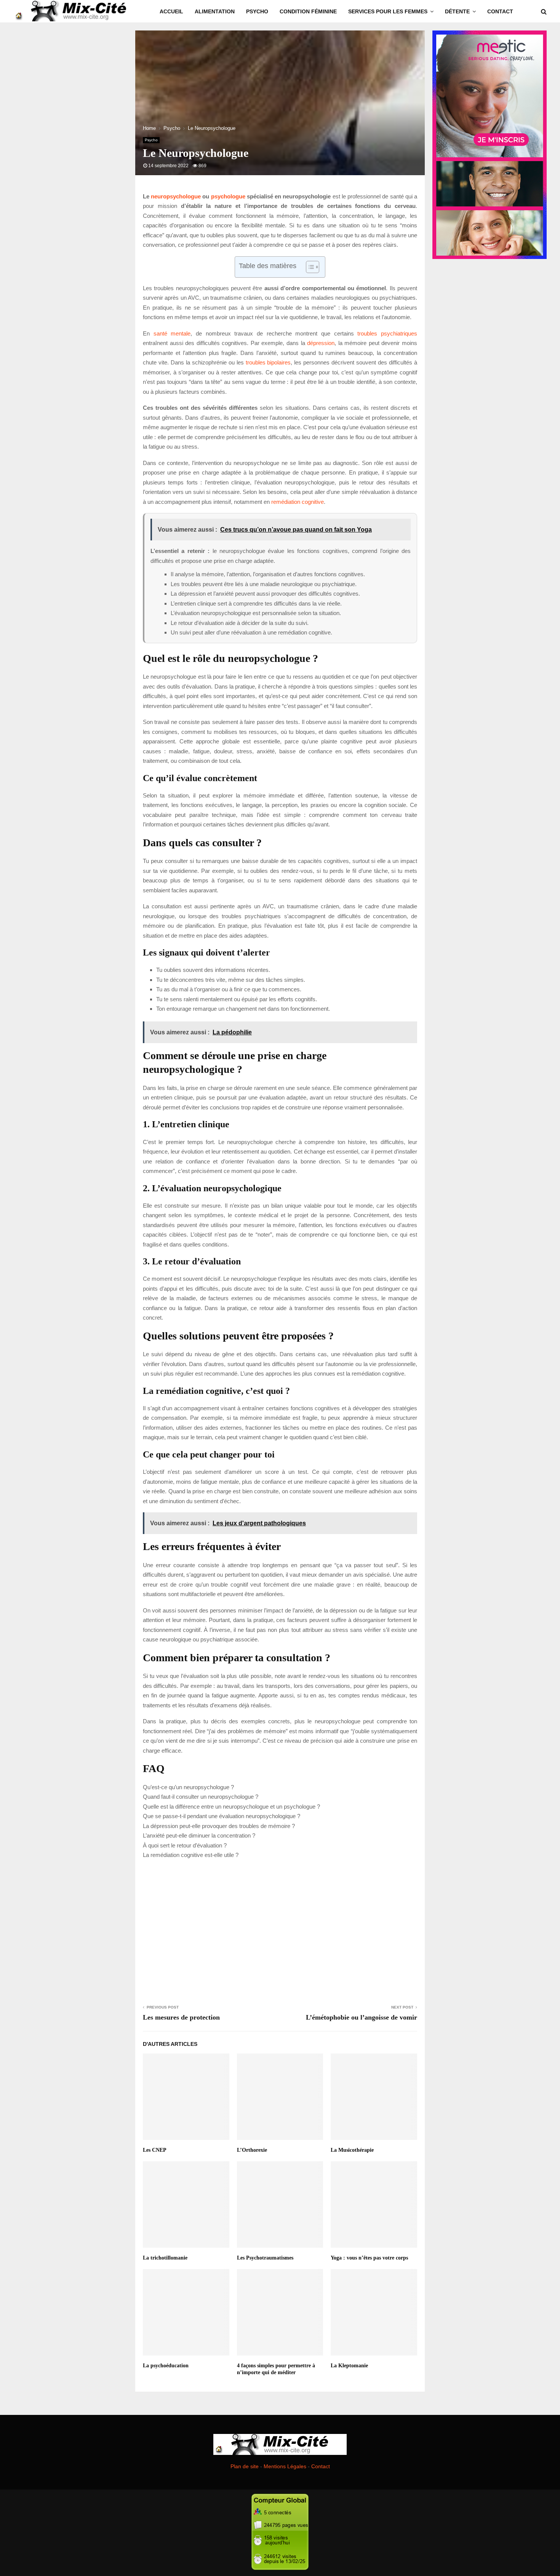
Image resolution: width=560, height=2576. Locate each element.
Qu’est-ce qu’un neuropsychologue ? (188, 1787)
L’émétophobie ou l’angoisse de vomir (362, 2017)
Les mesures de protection (181, 2017)
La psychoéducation (166, 2366)
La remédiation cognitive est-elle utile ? (191, 1855)
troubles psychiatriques (387, 333)
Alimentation (215, 11)
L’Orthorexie (252, 2150)
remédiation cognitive (298, 502)
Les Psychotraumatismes (265, 2258)
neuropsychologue (176, 196)
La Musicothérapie (352, 2150)
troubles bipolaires (268, 362)
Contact (500, 11)
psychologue (228, 196)
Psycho (257, 11)
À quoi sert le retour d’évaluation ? (185, 1845)
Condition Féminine (308, 11)
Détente (457, 11)
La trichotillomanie (165, 2258)
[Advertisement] (280, 1930)
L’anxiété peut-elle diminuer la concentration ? (199, 1835)
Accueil (171, 11)
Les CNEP (155, 2150)
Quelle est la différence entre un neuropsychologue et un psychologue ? (231, 1807)
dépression (321, 343)
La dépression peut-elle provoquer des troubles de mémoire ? (219, 1826)
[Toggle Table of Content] (309, 267)
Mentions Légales (285, 2466)
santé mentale (172, 333)
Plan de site (245, 2466)
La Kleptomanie (349, 2366)
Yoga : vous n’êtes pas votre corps (369, 2258)
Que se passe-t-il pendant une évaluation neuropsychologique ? (222, 1816)
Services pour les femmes (388, 11)
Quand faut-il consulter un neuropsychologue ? (201, 1797)
